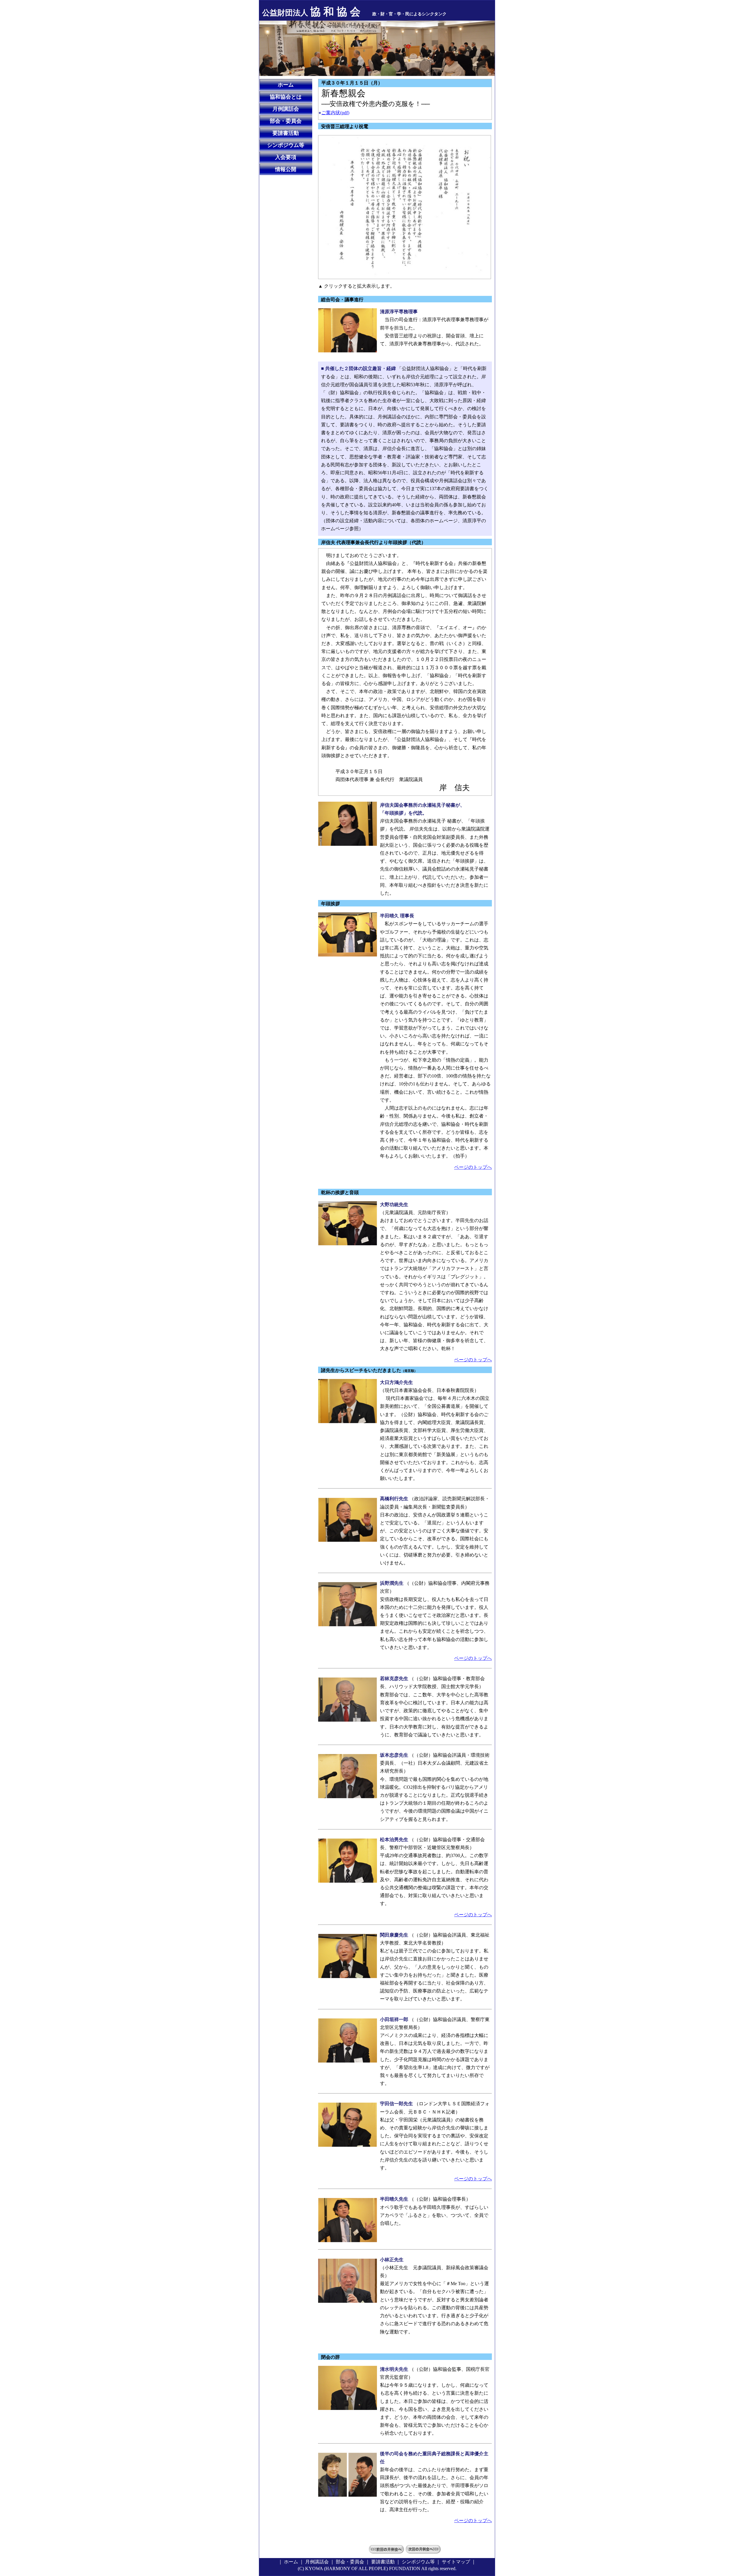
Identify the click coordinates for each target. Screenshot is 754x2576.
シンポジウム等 (286, 145)
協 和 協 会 (311, 12)
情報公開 (286, 169)
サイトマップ (456, 2562)
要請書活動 (286, 133)
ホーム (286, 85)
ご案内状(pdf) (335, 113)
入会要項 (286, 157)
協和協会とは (286, 97)
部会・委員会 (286, 121)
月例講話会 (286, 109)
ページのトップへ (473, 1167)
